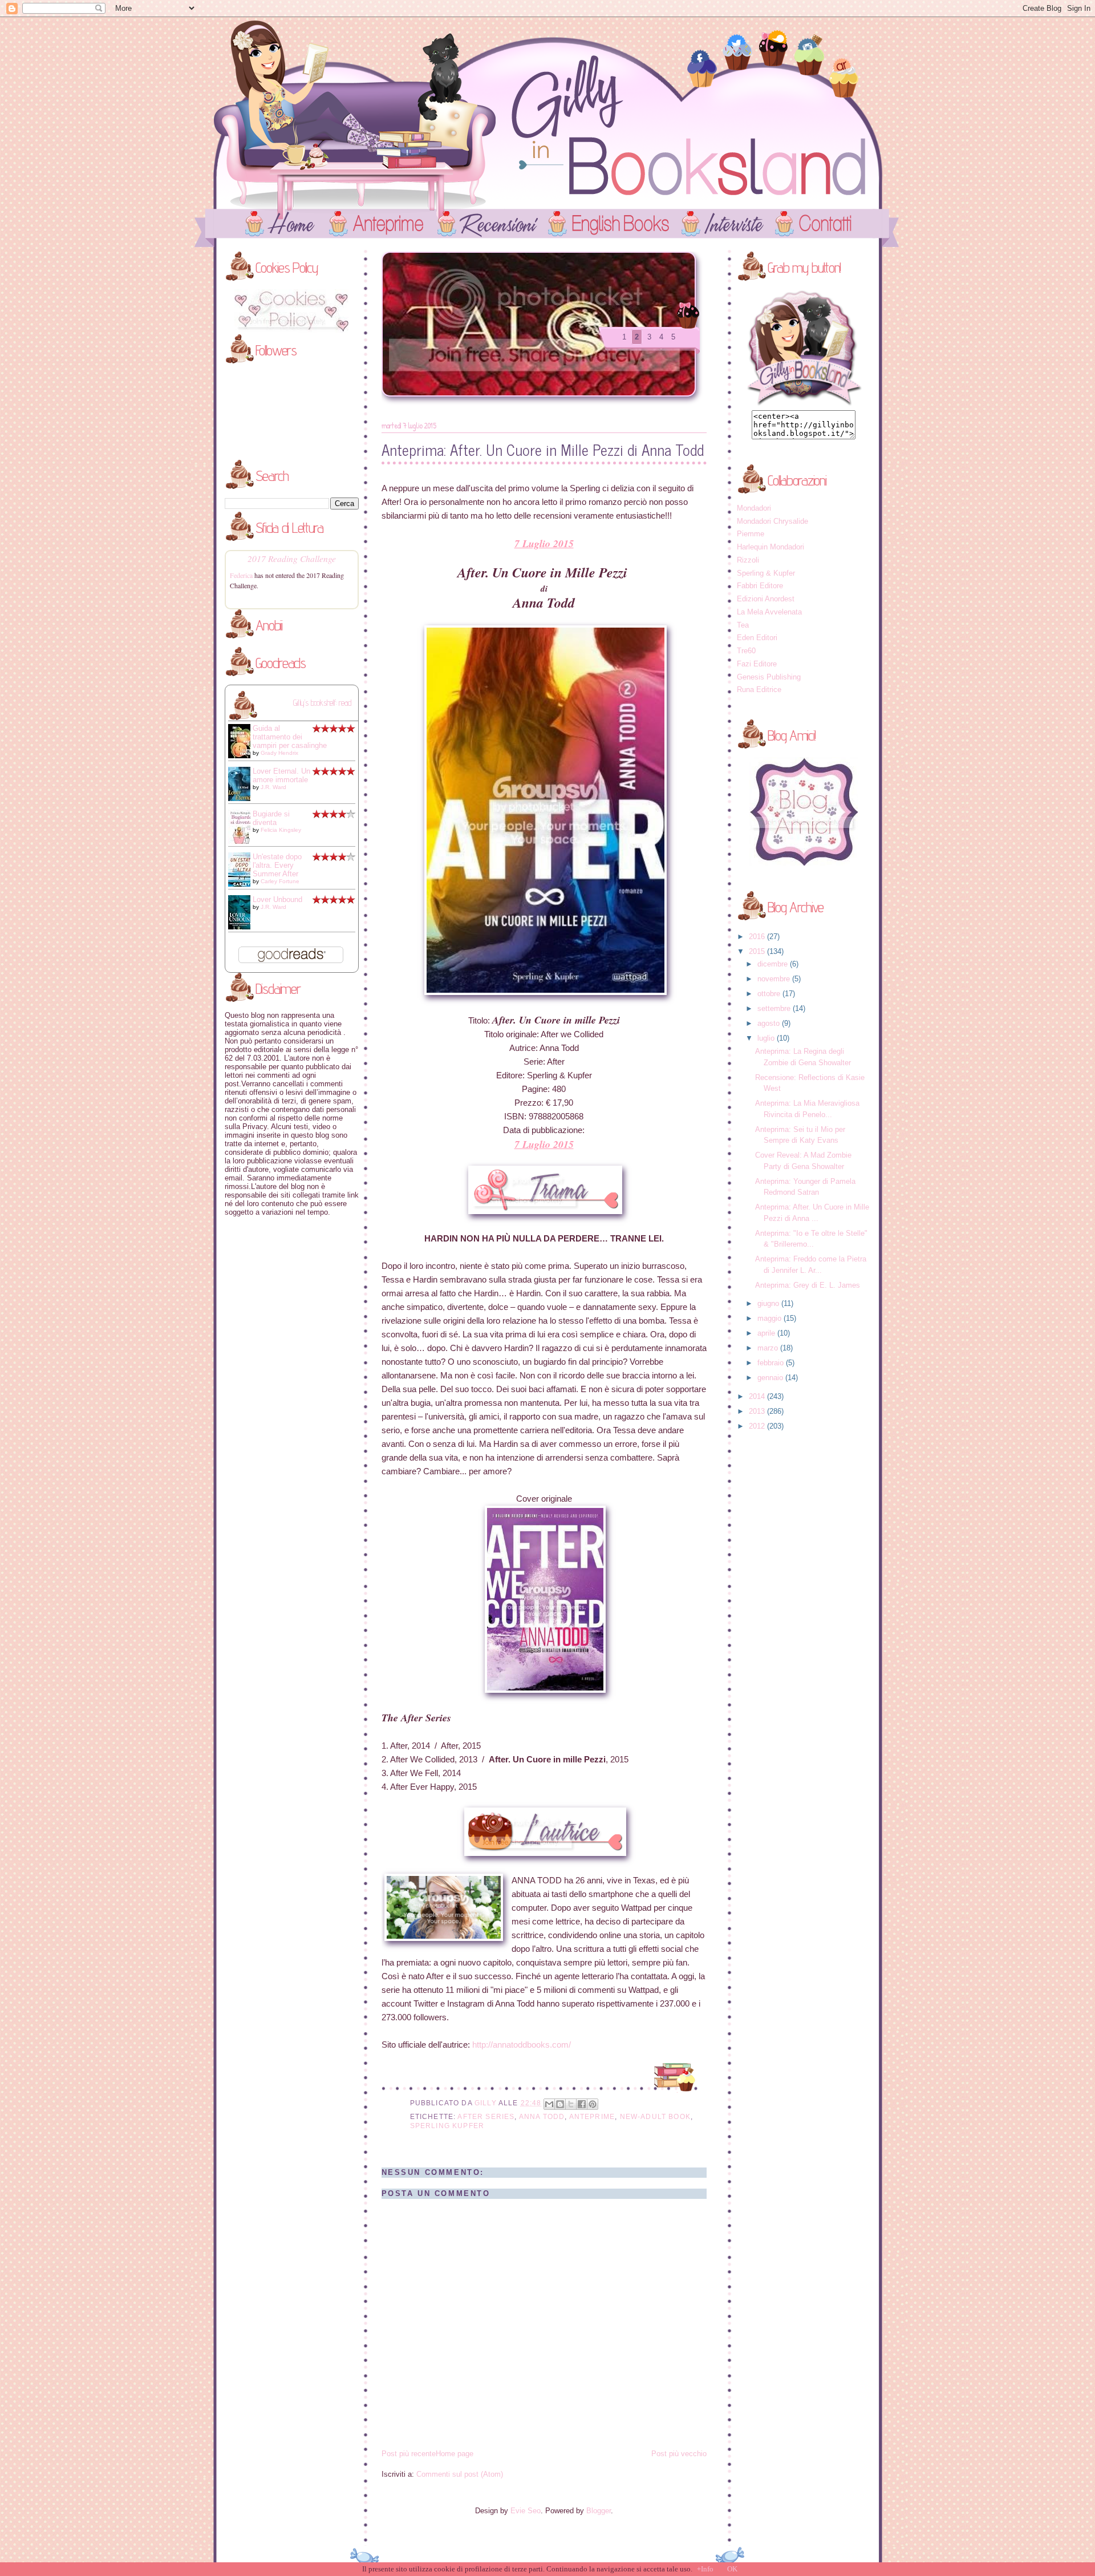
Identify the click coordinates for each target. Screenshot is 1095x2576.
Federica (241, 575)
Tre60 (746, 651)
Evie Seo (526, 2511)
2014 (758, 1396)
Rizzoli (748, 560)
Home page (455, 2454)
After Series (486, 2116)
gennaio (771, 1378)
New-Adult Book (655, 2116)
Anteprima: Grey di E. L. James (808, 1285)
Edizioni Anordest (766, 599)
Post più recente (409, 2454)
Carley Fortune (280, 881)
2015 (758, 951)
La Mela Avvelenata (769, 612)
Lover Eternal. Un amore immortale (281, 775)
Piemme (751, 534)
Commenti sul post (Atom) (460, 2474)
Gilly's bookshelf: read (322, 703)
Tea (743, 625)
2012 (758, 1426)
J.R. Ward (273, 787)
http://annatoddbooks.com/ (522, 2045)
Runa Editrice (759, 690)
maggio (770, 1318)
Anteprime (592, 2116)
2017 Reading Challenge (292, 558)
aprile (767, 1333)
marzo (769, 1348)
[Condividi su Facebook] (582, 2104)
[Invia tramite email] (549, 2104)
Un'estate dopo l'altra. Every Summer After (277, 865)
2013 (758, 1411)
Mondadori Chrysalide (772, 521)
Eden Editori (757, 638)
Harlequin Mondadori (770, 547)
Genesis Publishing (769, 677)
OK (732, 2569)
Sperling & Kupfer (766, 573)
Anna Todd (542, 2116)
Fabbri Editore (760, 586)
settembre (775, 1008)
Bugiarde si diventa (271, 818)
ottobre (770, 994)
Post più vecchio (679, 2454)
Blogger (599, 2511)
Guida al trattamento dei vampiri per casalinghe (290, 737)
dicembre (774, 964)
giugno (769, 1303)
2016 (758, 937)
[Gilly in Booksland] (804, 404)
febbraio (772, 1363)
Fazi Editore (757, 664)
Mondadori (754, 508)
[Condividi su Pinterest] (593, 2104)
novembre (775, 979)
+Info (705, 2569)
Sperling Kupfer (447, 2126)
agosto (770, 1023)
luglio (767, 1038)
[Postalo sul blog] (560, 2104)
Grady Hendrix (279, 753)
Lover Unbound (277, 899)
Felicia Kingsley (281, 830)
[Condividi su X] (571, 2104)
